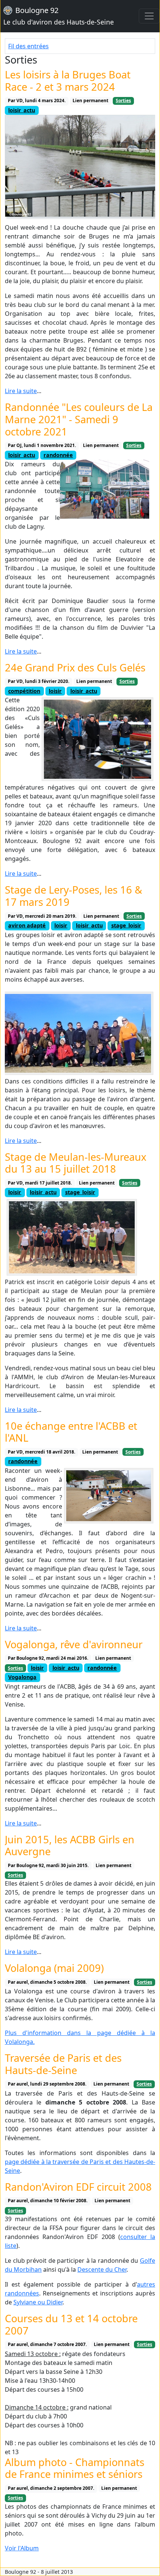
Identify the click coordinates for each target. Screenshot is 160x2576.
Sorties (123, 101)
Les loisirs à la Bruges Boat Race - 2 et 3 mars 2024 (68, 81)
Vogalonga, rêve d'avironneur (74, 1644)
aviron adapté (27, 925)
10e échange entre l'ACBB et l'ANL (71, 1432)
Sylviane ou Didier (38, 2302)
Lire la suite (21, 391)
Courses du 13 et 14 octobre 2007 (71, 2324)
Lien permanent (90, 101)
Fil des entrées (28, 46)
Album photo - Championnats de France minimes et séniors (75, 2468)
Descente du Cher (102, 2269)
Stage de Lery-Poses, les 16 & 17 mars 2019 (73, 896)
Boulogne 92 (59, 16)
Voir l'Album (22, 2548)
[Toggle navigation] (149, 16)
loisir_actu (22, 110)
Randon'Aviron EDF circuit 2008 (78, 2187)
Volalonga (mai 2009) (54, 1968)
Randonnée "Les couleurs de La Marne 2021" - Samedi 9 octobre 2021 (79, 419)
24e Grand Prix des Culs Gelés (75, 668)
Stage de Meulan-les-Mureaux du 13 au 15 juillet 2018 (76, 1163)
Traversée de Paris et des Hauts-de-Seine (63, 2064)
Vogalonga (22, 1677)
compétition (24, 691)
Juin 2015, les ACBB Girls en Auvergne (70, 1846)
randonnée (58, 455)
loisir (55, 691)
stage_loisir (126, 925)
